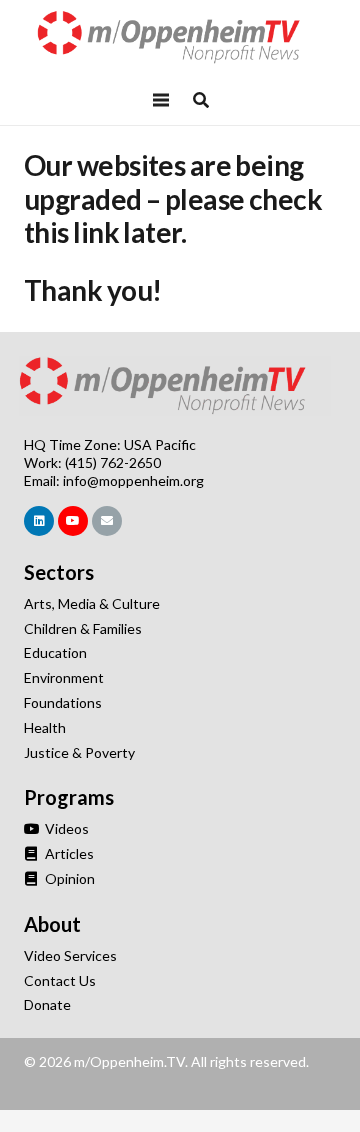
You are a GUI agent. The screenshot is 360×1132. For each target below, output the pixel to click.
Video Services (70, 955)
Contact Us (60, 980)
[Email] (107, 521)
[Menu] (161, 100)
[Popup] (201, 100)
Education (55, 652)
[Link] (180, 37)
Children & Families (83, 628)
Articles (68, 853)
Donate (47, 1004)
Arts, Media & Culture (92, 603)
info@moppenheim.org (133, 480)
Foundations (63, 702)
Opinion (68, 878)
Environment (64, 677)
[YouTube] (73, 521)
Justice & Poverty (79, 752)
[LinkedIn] (39, 521)
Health (45, 727)
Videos (65, 828)
